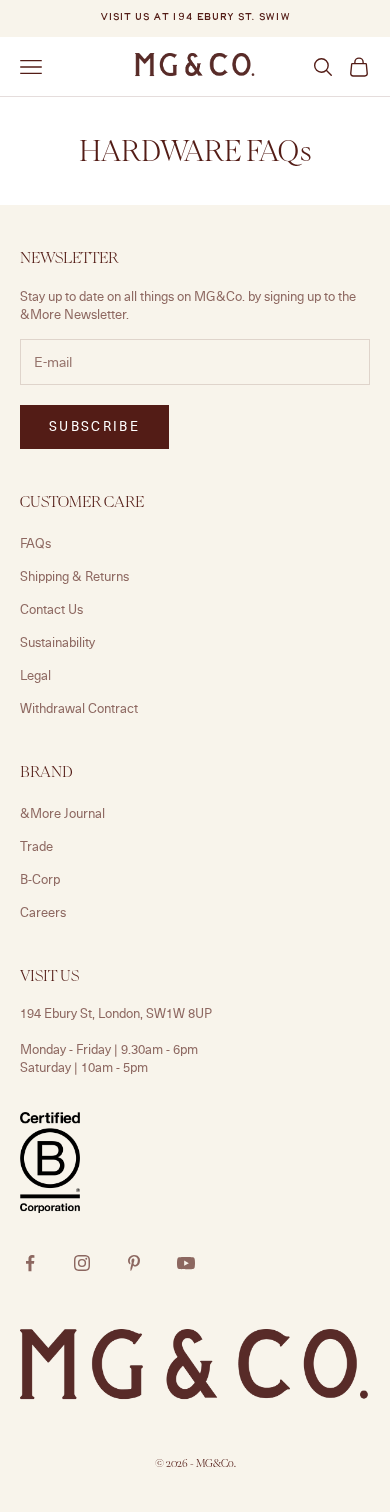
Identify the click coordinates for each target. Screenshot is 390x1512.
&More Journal (62, 813)
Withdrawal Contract (79, 708)
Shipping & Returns (74, 576)
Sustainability (57, 642)
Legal (35, 675)
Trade (36, 846)
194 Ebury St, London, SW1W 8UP (116, 1013)
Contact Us (51, 609)
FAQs (35, 543)
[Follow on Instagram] (82, 1263)
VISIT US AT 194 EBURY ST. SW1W (195, 17)
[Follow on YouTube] (186, 1263)
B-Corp (40, 879)
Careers (43, 912)
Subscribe (94, 426)
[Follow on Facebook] (30, 1263)
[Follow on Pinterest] (134, 1263)
